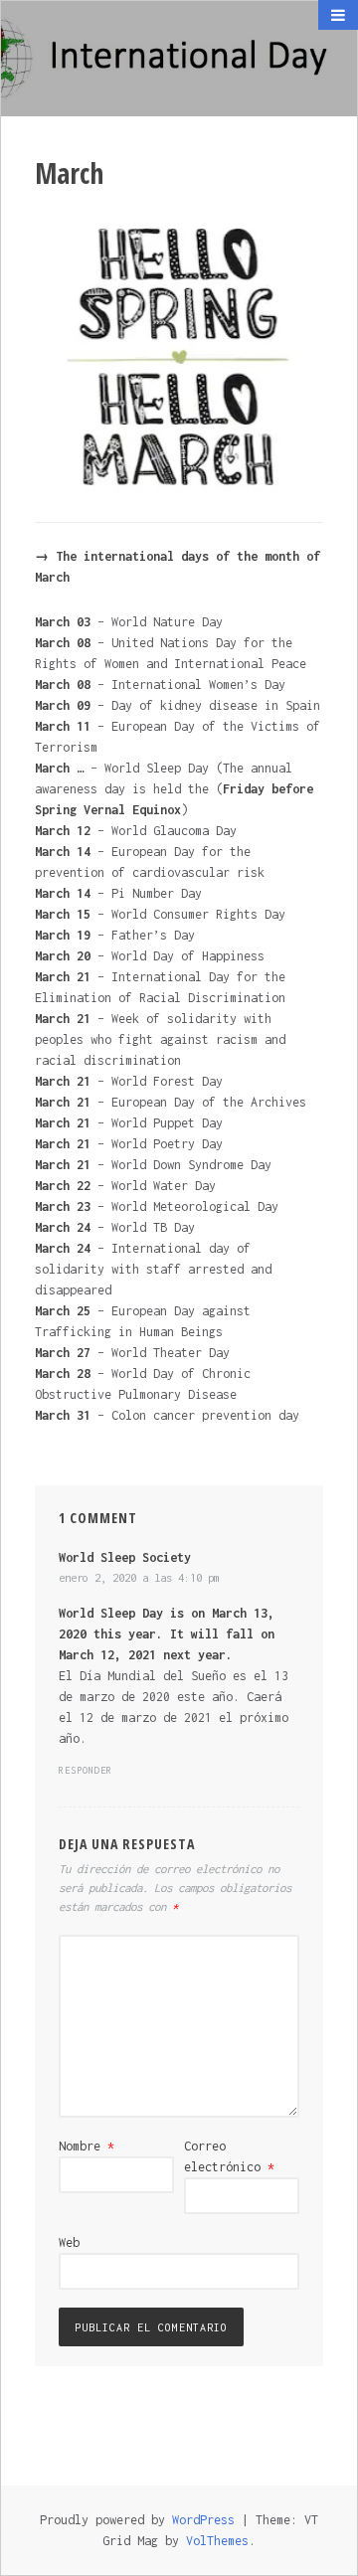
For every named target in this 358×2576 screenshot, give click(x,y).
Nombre (87, 2146)
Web (69, 2242)
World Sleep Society (125, 1557)
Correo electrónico (229, 2156)
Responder (86, 1770)
